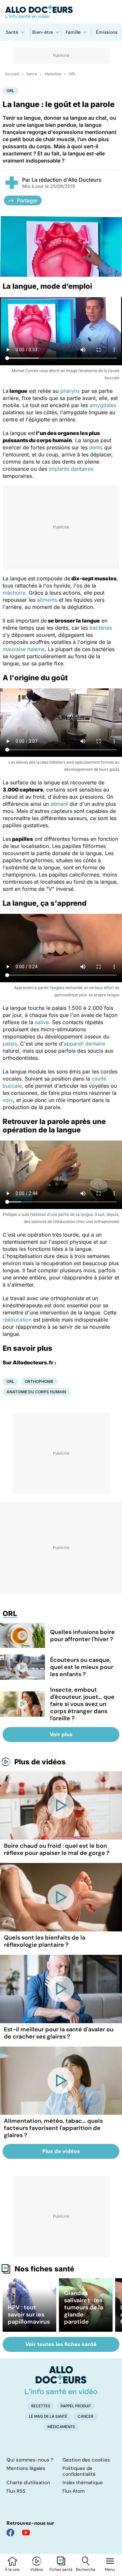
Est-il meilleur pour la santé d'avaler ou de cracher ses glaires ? (59, 2033)
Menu (110, 2570)
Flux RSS (16, 2491)
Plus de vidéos (40, 1762)
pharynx (70, 391)
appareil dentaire (84, 1044)
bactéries (101, 628)
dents (96, 447)
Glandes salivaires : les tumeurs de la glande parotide (84, 2307)
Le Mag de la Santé (48, 2416)
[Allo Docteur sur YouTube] (26, 2533)
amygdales (103, 405)
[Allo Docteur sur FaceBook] (10, 2533)
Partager (27, 200)
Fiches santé (61, 2570)
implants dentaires (71, 469)
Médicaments (61, 2427)
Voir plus (61, 1734)
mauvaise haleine (24, 649)
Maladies (53, 74)
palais (10, 1044)
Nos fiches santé (44, 2269)
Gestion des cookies (86, 2460)
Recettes (41, 2406)
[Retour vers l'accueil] (61, 12)
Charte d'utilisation (28, 2483)
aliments (47, 600)
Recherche (86, 2570)
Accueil (12, 74)
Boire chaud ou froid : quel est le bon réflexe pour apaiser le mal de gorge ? (57, 1849)
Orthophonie (39, 1381)
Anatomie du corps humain (36, 1392)
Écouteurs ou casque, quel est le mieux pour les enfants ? (82, 1667)
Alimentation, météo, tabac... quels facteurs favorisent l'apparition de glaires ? (53, 2128)
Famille (73, 32)
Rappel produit (76, 2406)
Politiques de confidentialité (79, 2471)
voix (8, 1100)
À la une (12, 2570)
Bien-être (43, 32)
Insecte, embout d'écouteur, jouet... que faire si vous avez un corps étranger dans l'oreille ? (82, 1704)
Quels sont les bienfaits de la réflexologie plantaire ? (45, 1941)
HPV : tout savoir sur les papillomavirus (29, 2315)
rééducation (17, 1320)
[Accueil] (61, 2380)
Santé (12, 32)
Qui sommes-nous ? (30, 2460)
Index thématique (83, 2483)
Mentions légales (26, 2468)
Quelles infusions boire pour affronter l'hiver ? (82, 1636)
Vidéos (37, 2570)
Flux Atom (74, 2491)
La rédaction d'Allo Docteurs (67, 180)
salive (42, 1022)
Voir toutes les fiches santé (61, 2344)
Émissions (107, 32)
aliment (59, 804)
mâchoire (14, 593)
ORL (72, 74)
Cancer (86, 2416)
